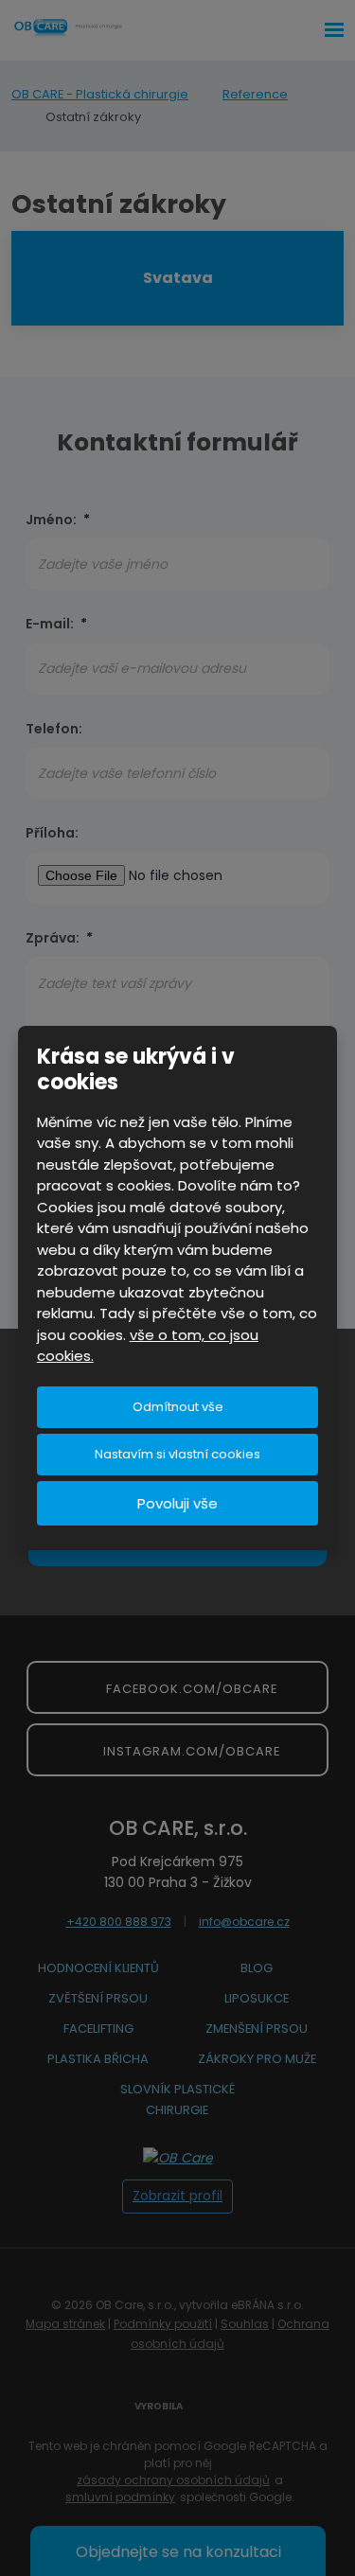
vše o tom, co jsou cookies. (148, 1346)
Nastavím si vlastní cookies (177, 1454)
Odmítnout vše (178, 1407)
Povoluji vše (177, 1503)
